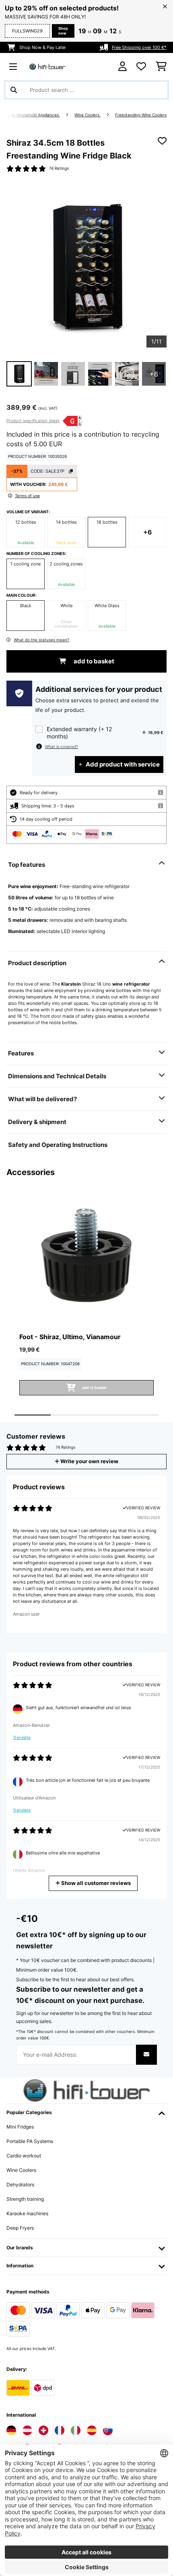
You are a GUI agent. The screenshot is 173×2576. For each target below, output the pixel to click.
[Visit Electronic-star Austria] (27, 2430)
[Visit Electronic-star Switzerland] (43, 2430)
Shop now (63, 31)
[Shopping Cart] (161, 67)
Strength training (25, 2199)
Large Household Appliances (32, 115)
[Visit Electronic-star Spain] (92, 2430)
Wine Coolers (88, 115)
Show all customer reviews (95, 1883)
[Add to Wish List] (162, 141)
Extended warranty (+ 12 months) (79, 733)
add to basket (93, 661)
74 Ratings (59, 168)
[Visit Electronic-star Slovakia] (108, 2430)
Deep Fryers (20, 2228)
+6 (148, 532)
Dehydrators (20, 2185)
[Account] (123, 66)
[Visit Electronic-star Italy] (76, 2430)
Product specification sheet (33, 421)
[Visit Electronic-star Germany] (11, 2430)
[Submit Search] (14, 90)
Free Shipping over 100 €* (139, 47)
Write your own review (89, 1461)
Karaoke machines (27, 2213)
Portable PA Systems (30, 2141)
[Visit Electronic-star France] (60, 2430)
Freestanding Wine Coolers (141, 115)
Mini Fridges (20, 2127)
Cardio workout (24, 2156)
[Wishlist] (141, 67)
